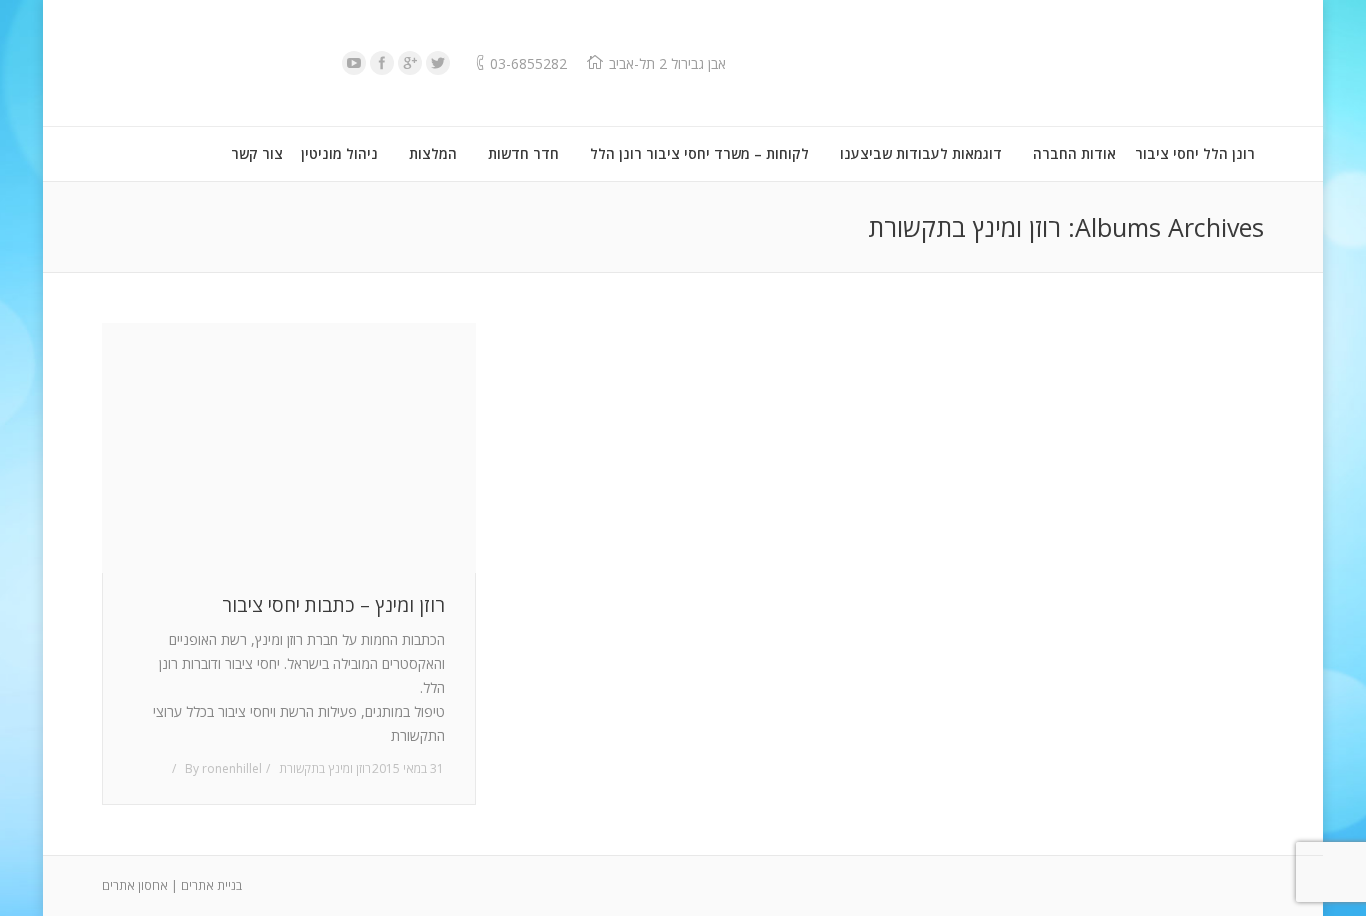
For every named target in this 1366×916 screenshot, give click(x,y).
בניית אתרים (211, 885)
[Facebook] (382, 63)
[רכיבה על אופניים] (289, 448)
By (223, 768)
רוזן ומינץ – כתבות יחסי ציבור (333, 605)
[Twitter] (438, 63)
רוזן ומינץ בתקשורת (325, 768)
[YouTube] (354, 63)
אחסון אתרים (135, 885)
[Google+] (410, 63)
